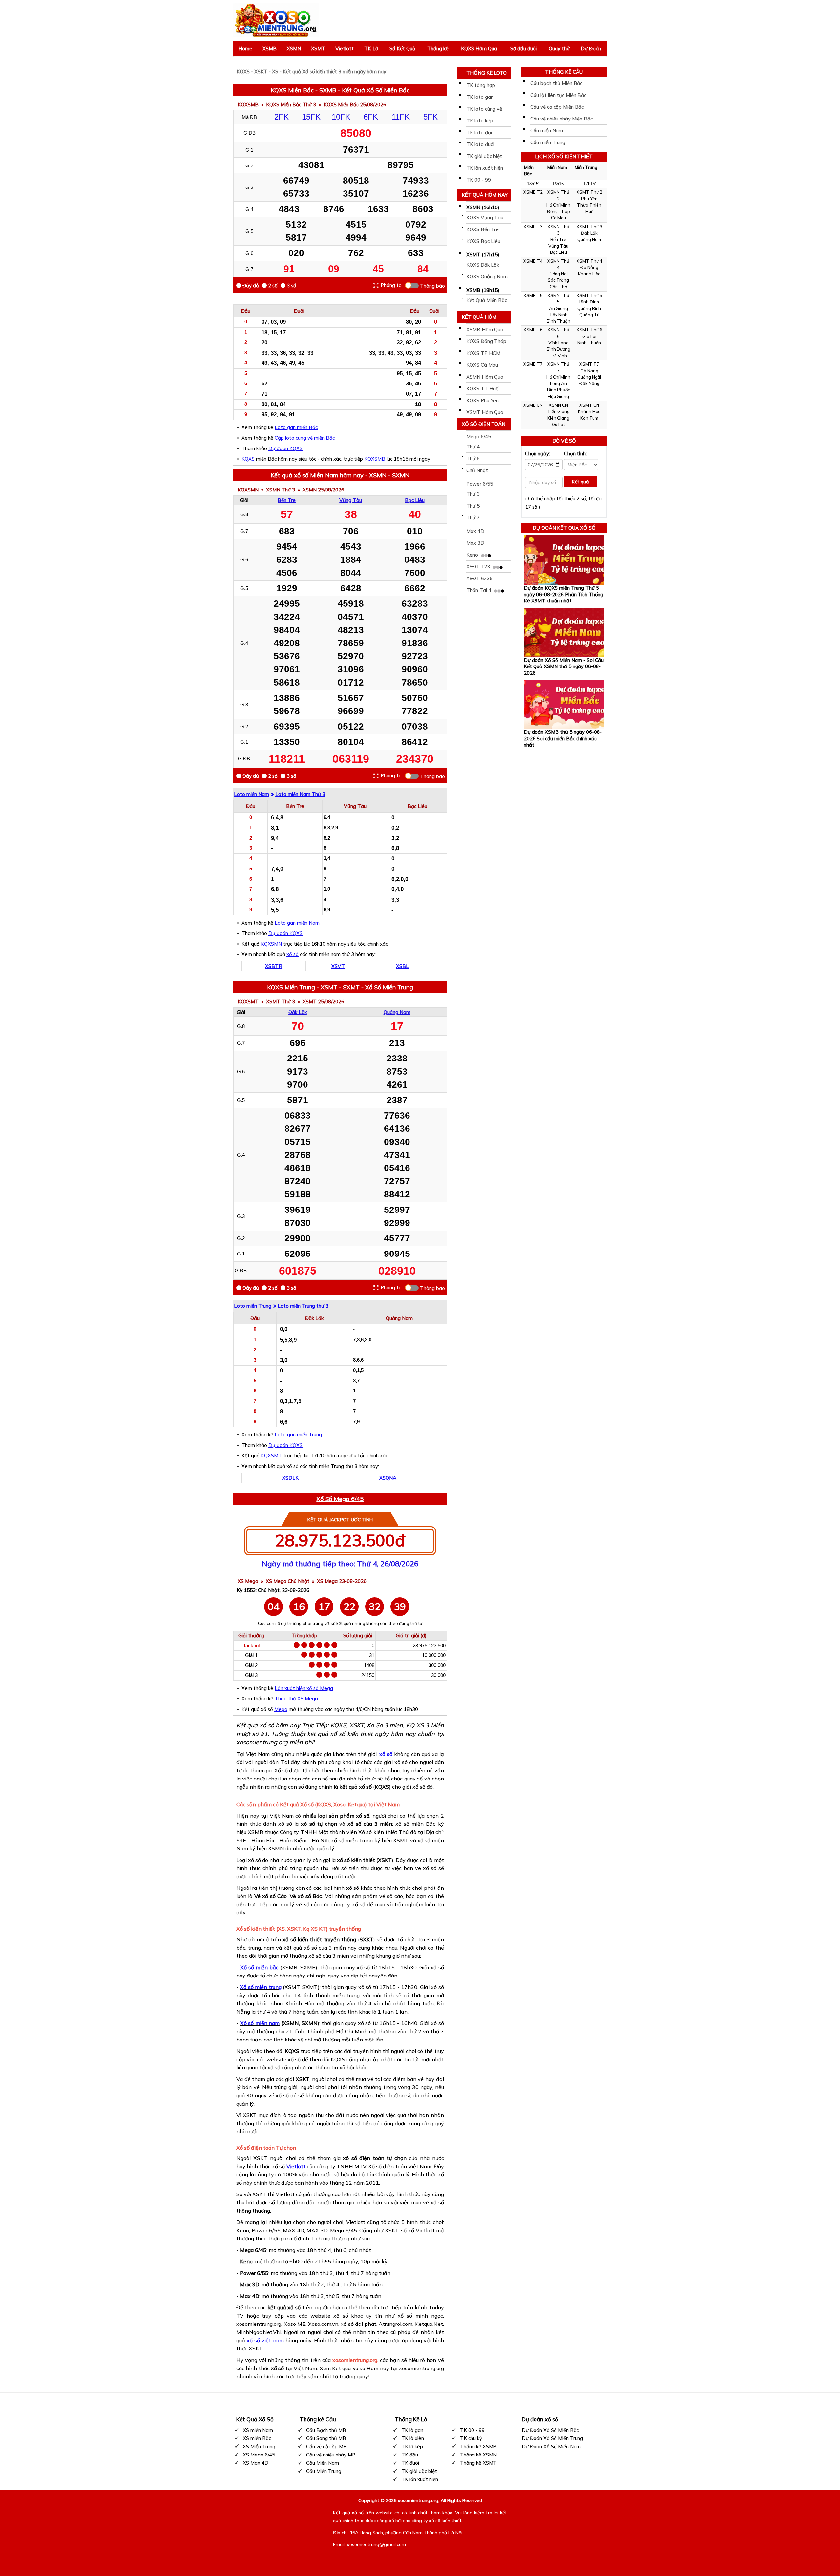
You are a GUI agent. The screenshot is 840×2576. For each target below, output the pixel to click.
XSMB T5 (533, 295)
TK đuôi (410, 2463)
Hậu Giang (558, 396)
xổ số (293, 954)
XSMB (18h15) (483, 290)
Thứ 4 (473, 447)
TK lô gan (412, 2430)
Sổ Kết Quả (402, 48)
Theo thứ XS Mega (296, 1699)
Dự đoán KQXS (285, 448)
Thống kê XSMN (478, 2455)
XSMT (318, 48)
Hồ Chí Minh (558, 205)
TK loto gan (480, 97)
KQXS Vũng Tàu (485, 218)
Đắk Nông (589, 383)
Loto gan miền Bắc (296, 427)
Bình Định (589, 302)
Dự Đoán (591, 48)
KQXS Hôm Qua (479, 48)
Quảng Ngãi (589, 377)
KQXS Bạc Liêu (483, 241)
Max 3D (475, 543)
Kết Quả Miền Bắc (487, 300)
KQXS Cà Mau (482, 365)
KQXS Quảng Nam (487, 277)
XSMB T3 (533, 227)
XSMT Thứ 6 (589, 330)
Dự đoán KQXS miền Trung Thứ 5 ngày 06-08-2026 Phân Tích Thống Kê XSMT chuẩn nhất (564, 594)
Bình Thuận (558, 321)
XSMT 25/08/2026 (323, 1002)
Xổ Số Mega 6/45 (340, 1499)
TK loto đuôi (480, 144)
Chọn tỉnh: (575, 454)
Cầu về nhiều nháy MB (331, 2455)
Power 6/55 (480, 484)
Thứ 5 (473, 506)
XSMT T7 (589, 364)
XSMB (270, 48)
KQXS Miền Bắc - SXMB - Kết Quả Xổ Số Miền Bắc (340, 90)
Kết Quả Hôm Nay (485, 195)
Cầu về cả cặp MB (326, 2446)
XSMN (294, 48)
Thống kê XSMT (478, 2463)
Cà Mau (558, 218)
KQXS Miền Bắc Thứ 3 (291, 105)
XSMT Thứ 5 (589, 295)
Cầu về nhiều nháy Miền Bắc (561, 119)
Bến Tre (287, 500)
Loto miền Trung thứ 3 (303, 1306)
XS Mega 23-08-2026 (342, 1581)
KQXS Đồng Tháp (486, 341)
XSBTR (274, 966)
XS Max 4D (256, 2463)
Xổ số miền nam (260, 2023)
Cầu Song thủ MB (326, 2438)
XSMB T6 (533, 330)
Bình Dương (558, 349)
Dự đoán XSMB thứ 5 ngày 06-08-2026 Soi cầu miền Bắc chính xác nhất (563, 738)
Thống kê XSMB (478, 2446)
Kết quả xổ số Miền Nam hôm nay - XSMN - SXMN (340, 475)
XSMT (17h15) (483, 255)
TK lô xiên (413, 2438)
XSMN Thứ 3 (281, 490)
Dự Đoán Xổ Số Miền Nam (551, 2446)
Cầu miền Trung (548, 142)
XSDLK (290, 1478)
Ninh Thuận (589, 343)
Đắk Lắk (298, 1012)
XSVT (338, 966)
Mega (281, 1709)
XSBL (402, 966)
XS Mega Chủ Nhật (288, 1581)
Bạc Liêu (415, 500)
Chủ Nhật (477, 470)
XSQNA (388, 1478)
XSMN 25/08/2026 (323, 490)
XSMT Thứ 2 (589, 192)
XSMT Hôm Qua (485, 412)
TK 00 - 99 (479, 180)
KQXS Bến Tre (483, 229)
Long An (558, 383)
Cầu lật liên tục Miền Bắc (558, 95)
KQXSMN (248, 490)
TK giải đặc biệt (484, 156)
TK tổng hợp (481, 85)
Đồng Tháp (558, 211)
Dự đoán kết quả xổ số (564, 528)
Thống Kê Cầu (564, 72)
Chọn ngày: (537, 454)
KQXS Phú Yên (483, 400)
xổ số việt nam (265, 2340)
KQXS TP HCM (483, 353)
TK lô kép (412, 2446)
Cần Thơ (558, 287)
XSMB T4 (533, 261)
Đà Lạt (558, 424)
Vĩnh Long (558, 343)
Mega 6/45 (479, 437)
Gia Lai (589, 336)
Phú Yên (589, 199)
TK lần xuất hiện (485, 168)
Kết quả (580, 482)
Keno (473, 555)
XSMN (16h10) (483, 207)
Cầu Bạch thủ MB (326, 2430)
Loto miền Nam (252, 794)
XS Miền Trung (259, 2446)
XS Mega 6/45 (259, 2455)
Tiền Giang (558, 411)
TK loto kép (480, 121)
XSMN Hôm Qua (485, 377)
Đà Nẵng (589, 267)
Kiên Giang (558, 418)
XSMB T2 (533, 192)
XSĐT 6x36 (479, 578)
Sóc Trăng (558, 280)
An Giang (558, 308)
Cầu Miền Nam (323, 2463)
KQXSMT (248, 1002)
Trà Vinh (558, 356)
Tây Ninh (558, 315)
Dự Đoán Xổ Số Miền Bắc (550, 2430)
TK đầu (410, 2455)
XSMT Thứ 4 (589, 261)
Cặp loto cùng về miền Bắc (305, 438)
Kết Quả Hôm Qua (479, 318)
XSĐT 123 (479, 567)
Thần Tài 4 (479, 590)
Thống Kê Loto (486, 73)
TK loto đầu (480, 132)
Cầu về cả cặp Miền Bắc (557, 107)
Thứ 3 (473, 494)
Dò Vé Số (564, 441)
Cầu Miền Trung (324, 2471)
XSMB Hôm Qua (485, 329)
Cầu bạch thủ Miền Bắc (556, 83)
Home (245, 48)
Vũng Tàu (351, 500)
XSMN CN (558, 405)
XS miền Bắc (257, 2438)
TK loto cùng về (484, 109)
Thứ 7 (473, 518)
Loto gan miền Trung (298, 1435)
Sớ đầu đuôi (524, 48)
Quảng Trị (589, 315)
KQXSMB (248, 105)
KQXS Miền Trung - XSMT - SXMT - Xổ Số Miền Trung (340, 987)
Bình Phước (558, 390)
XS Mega (248, 1581)
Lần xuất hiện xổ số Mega (304, 1688)
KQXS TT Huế (482, 389)
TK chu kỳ (471, 2438)
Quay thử (559, 48)
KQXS (248, 459)
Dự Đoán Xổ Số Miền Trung (552, 2438)
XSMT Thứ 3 (281, 1002)
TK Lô (371, 48)
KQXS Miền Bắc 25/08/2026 (355, 105)
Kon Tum (589, 418)
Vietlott (345, 48)
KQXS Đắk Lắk (483, 265)
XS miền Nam (258, 2430)
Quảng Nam (397, 1012)
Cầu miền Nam (547, 131)
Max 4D (475, 531)
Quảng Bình (589, 308)
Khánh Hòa (589, 274)
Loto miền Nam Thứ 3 (300, 794)
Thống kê (438, 48)
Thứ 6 (473, 458)
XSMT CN (589, 405)
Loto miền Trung (253, 1306)
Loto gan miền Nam (297, 923)
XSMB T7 (533, 364)
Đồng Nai (558, 274)
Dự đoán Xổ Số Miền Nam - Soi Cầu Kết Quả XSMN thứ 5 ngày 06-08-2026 (564, 666)
